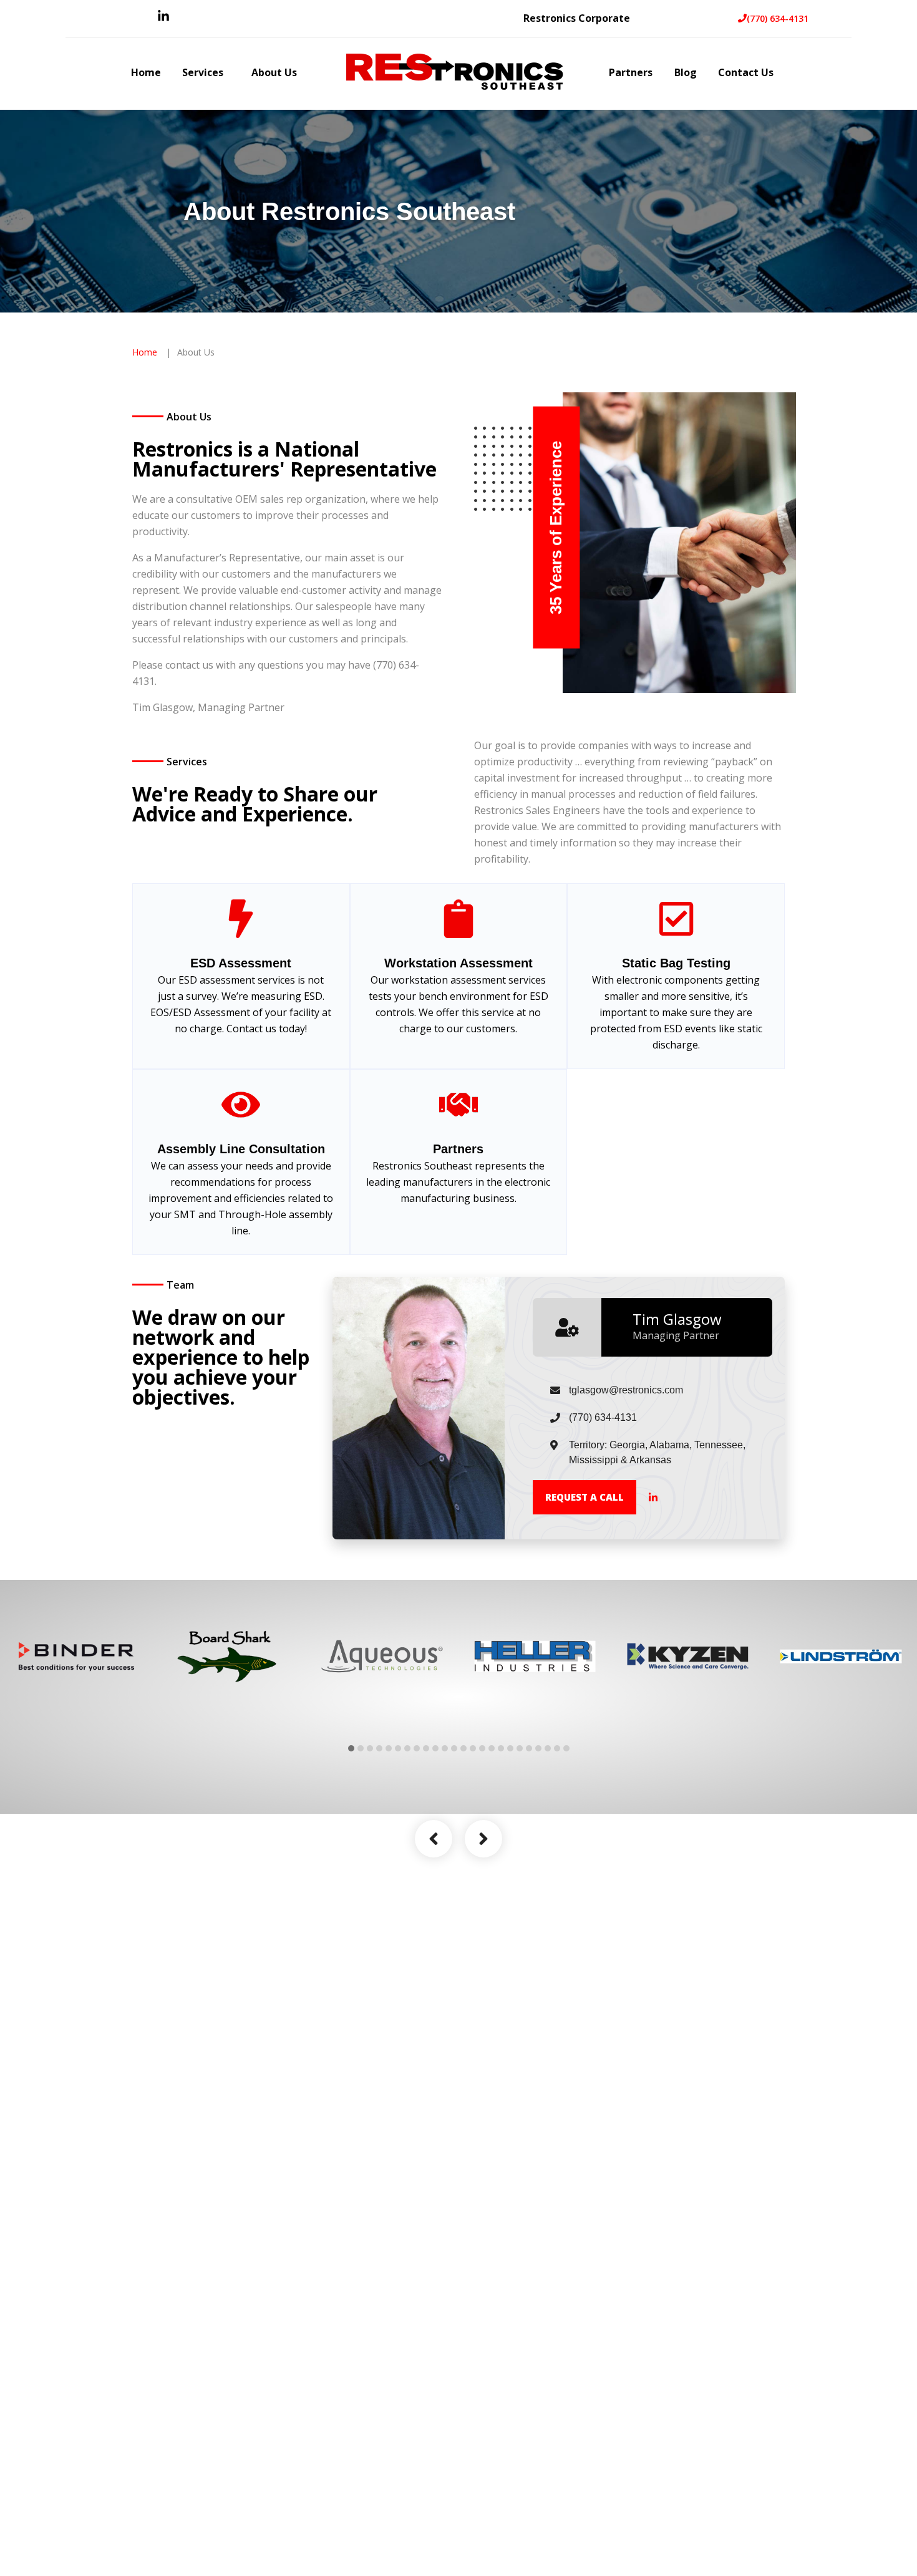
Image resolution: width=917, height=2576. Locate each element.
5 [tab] (389, 1748)
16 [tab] (492, 1748)
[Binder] (76, 1656)
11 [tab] (445, 1748)
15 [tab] (482, 1748)
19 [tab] (520, 1748)
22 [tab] (548, 1748)
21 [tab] (538, 1748)
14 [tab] (473, 1748)
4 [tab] (379, 1748)
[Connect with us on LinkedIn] (163, 19)
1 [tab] (351, 1748)
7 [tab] (407, 1748)
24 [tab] (566, 1748)
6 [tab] (398, 1748)
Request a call (585, 1497)
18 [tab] (510, 1748)
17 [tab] (501, 1748)
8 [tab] (417, 1748)
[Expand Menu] (230, 74)
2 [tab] (361, 1748)
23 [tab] (557, 1748)
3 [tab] (370, 1748)
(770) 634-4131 (778, 18)
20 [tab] (529, 1748)
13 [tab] (463, 1748)
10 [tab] (435, 1748)
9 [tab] (426, 1748)
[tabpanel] (76, 1656)
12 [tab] (454, 1748)
